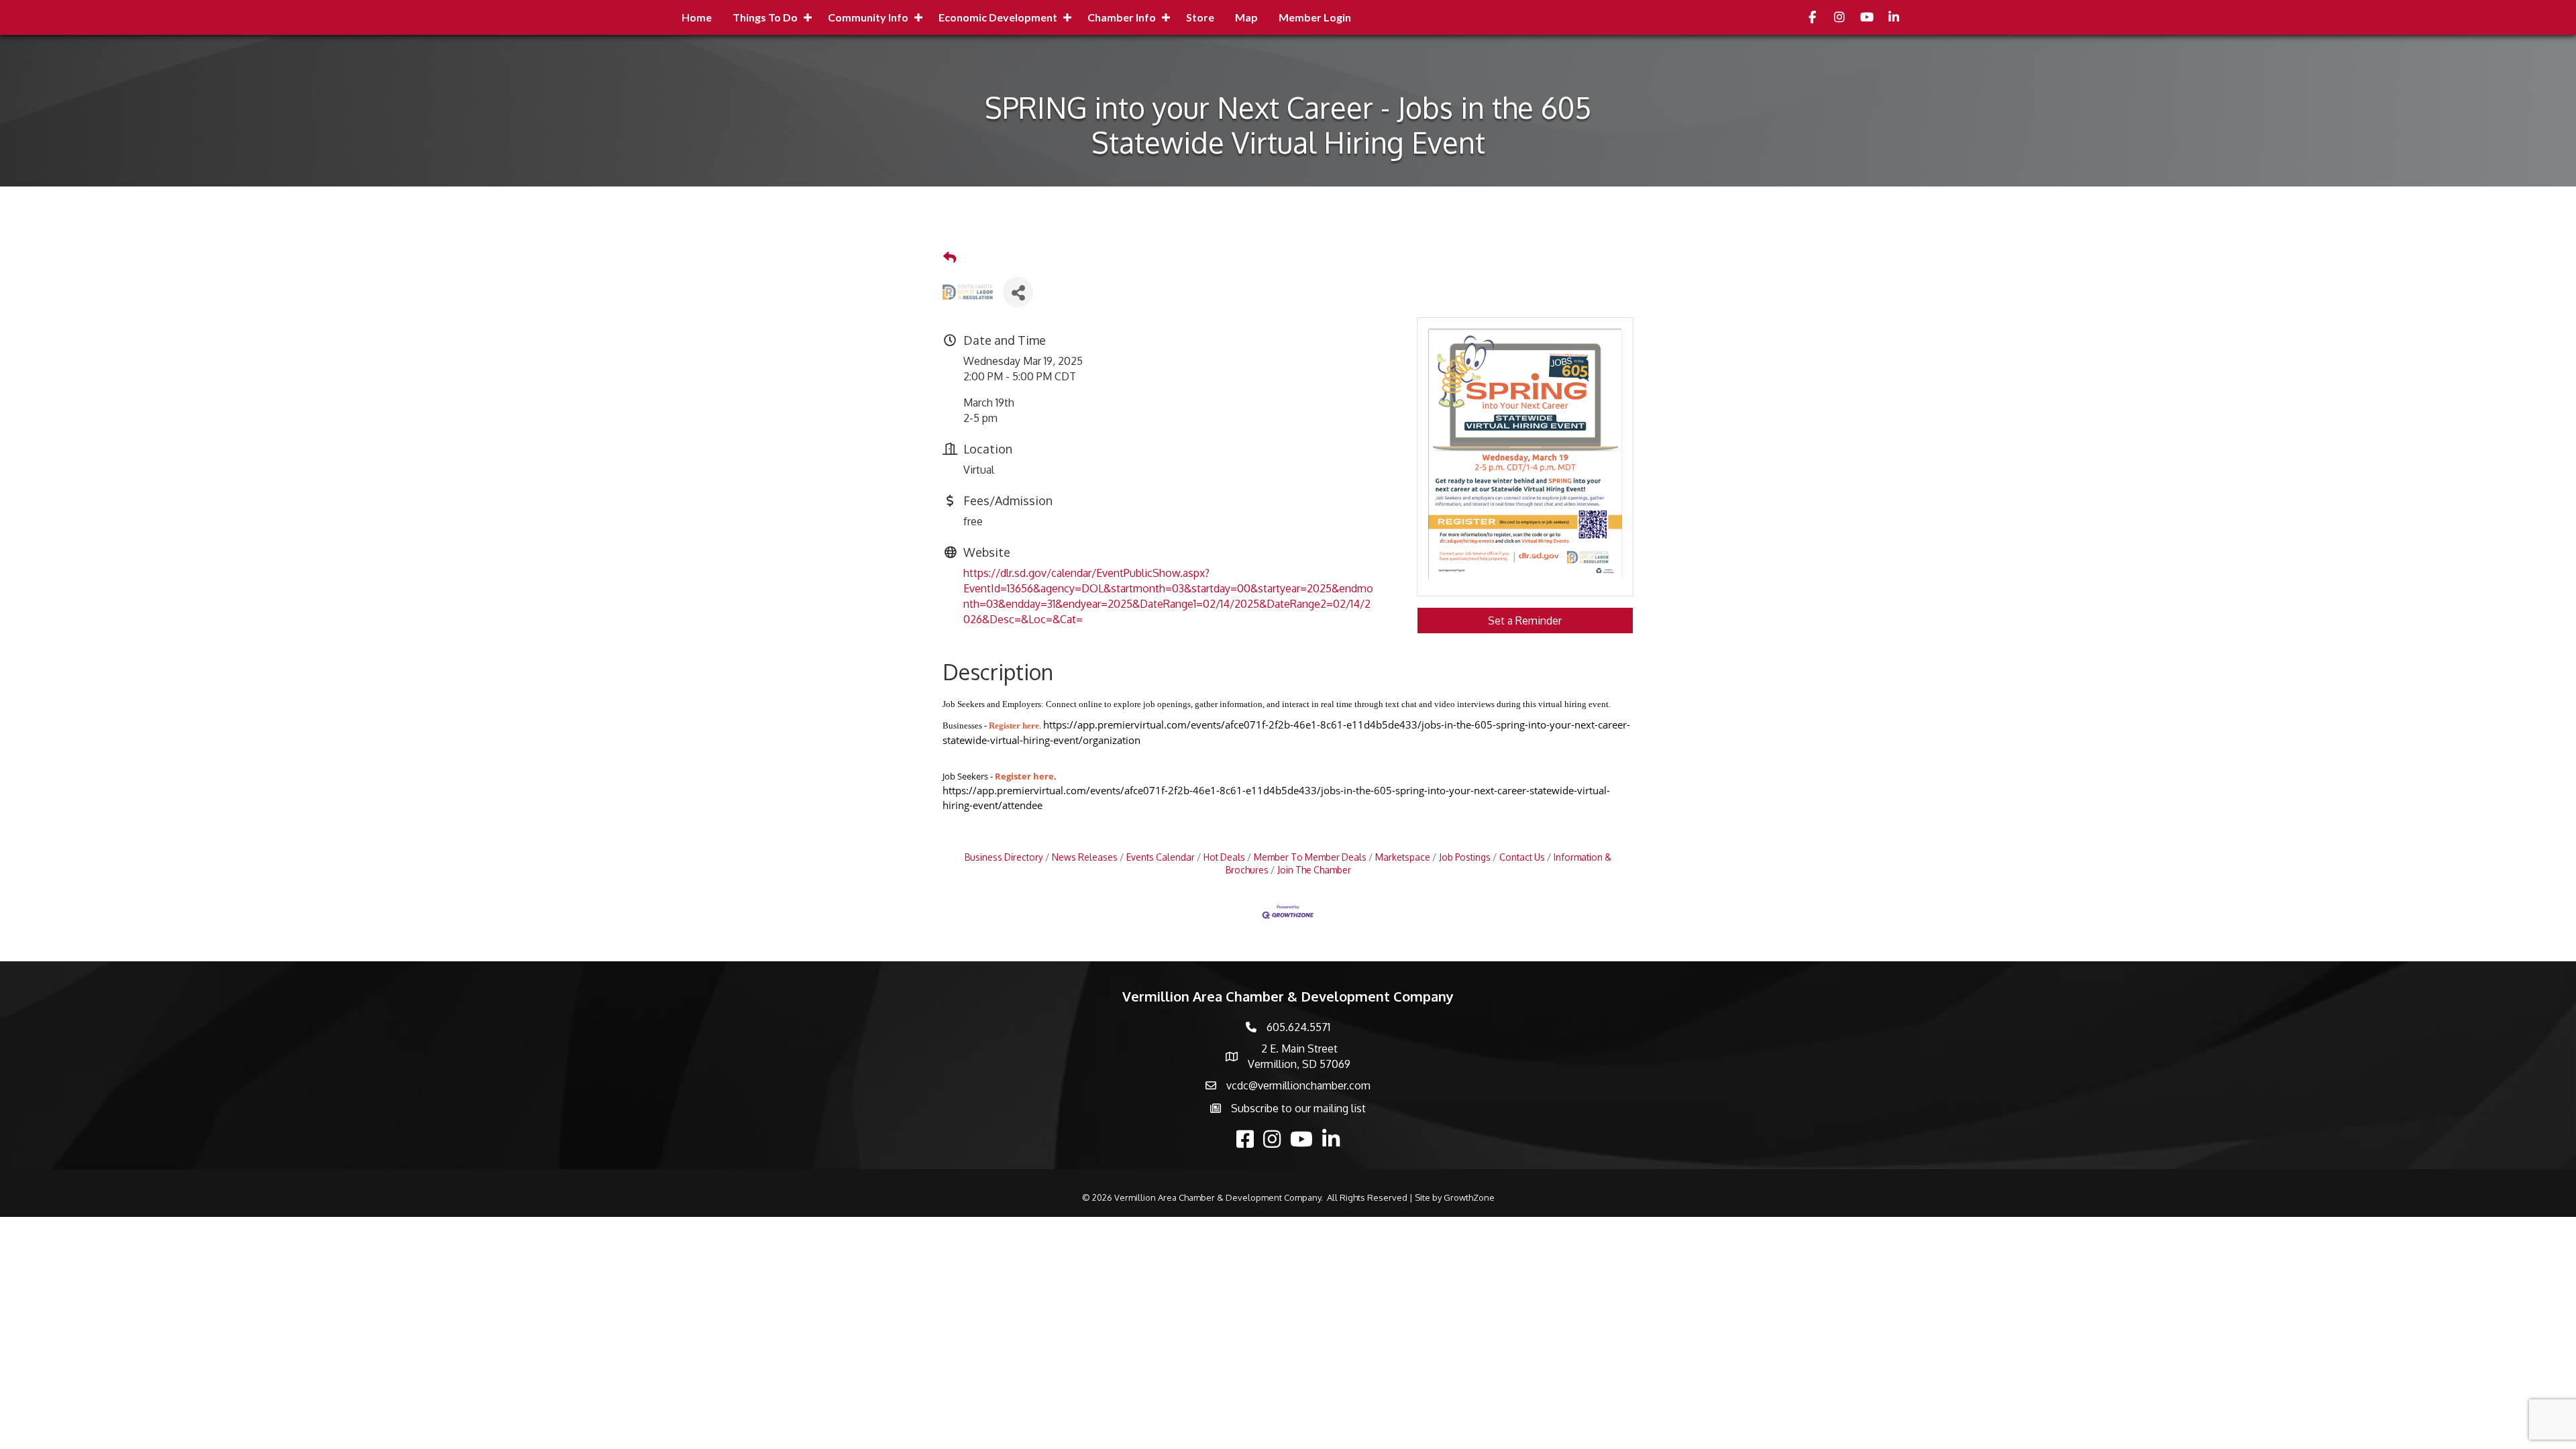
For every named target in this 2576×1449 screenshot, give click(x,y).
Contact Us (1522, 857)
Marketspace (1403, 857)
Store (1200, 17)
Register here (1014, 726)
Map (1246, 17)
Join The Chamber (1314, 870)
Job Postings (1465, 857)
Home (697, 17)
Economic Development (998, 17)
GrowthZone (1469, 1197)
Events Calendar (1161, 857)
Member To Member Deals (1310, 857)
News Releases (1085, 857)
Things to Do (765, 17)
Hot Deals (1224, 857)
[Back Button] (950, 258)
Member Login (1315, 17)
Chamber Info (1122, 17)
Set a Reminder (1525, 621)
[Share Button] (1018, 292)
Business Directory (1004, 857)
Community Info (868, 17)
